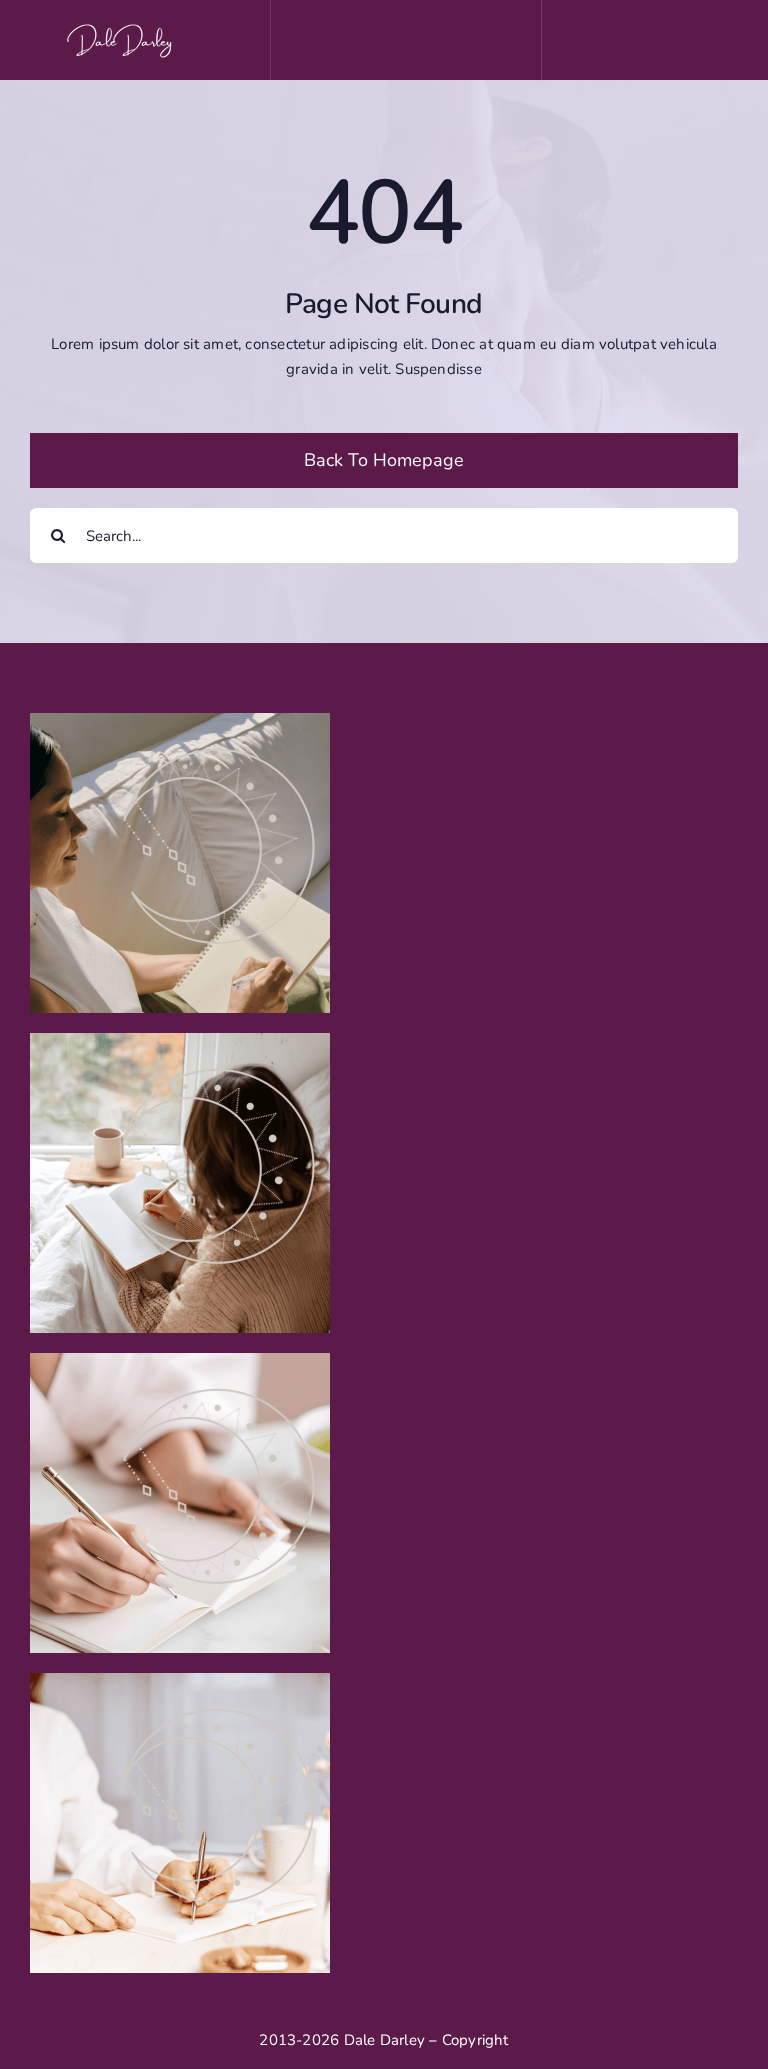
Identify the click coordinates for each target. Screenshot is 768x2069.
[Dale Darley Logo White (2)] (123, 27)
